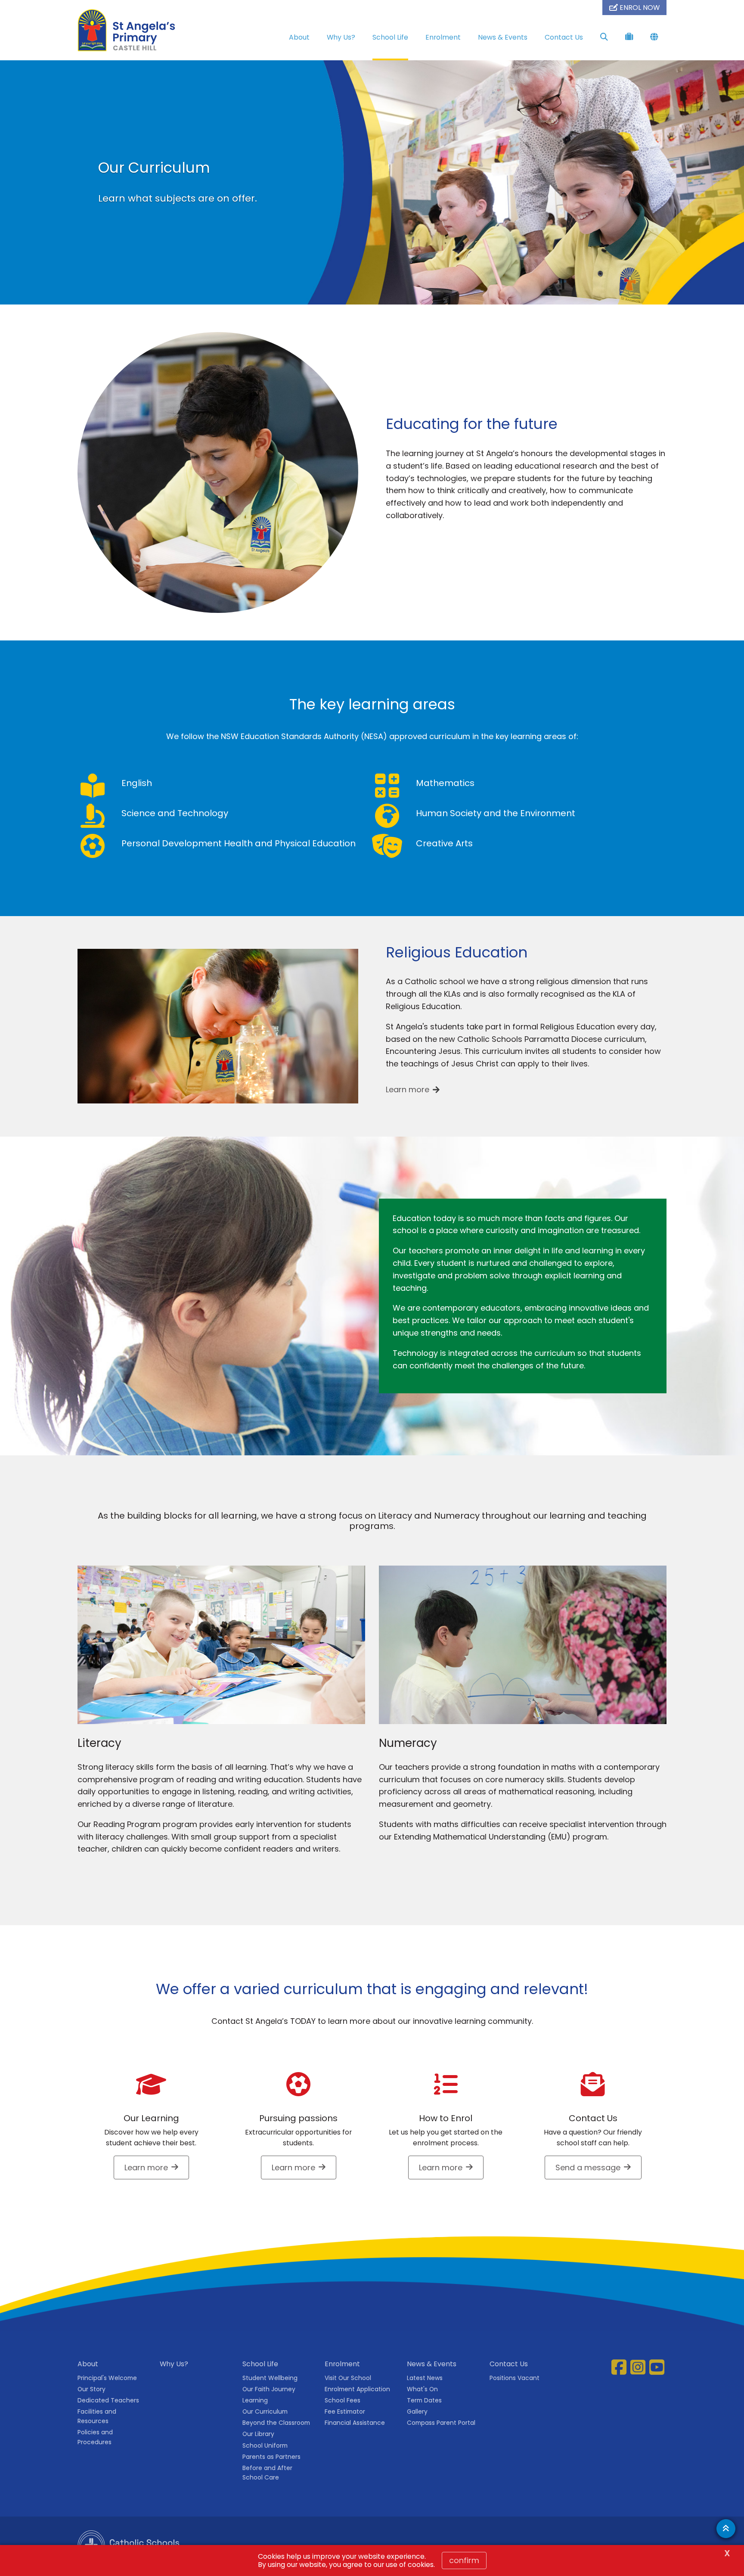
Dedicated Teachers (108, 2400)
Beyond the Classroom (276, 2423)
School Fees (343, 2400)
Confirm (464, 2560)
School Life (390, 37)
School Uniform (265, 2445)
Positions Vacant (515, 2378)
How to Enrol (446, 2118)
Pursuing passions (298, 2118)
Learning (255, 2400)
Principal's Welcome (107, 2378)
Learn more (408, 1089)
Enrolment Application (357, 2389)
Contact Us (564, 37)
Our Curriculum (265, 2411)
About (299, 37)
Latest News (425, 2378)
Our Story (91, 2389)
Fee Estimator (345, 2411)
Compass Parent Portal (441, 2423)
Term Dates (424, 2400)
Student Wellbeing (270, 2378)
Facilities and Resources (97, 2416)
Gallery (417, 2411)
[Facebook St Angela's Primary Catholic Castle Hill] (620, 2367)
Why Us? (341, 37)
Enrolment (443, 37)
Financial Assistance (355, 2423)
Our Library (258, 2434)
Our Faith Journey (269, 2389)
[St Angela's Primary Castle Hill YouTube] (658, 2367)
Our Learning (151, 2118)
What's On (422, 2389)
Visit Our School (348, 2378)
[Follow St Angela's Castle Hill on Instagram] (639, 2367)
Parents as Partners (271, 2457)
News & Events (503, 37)
